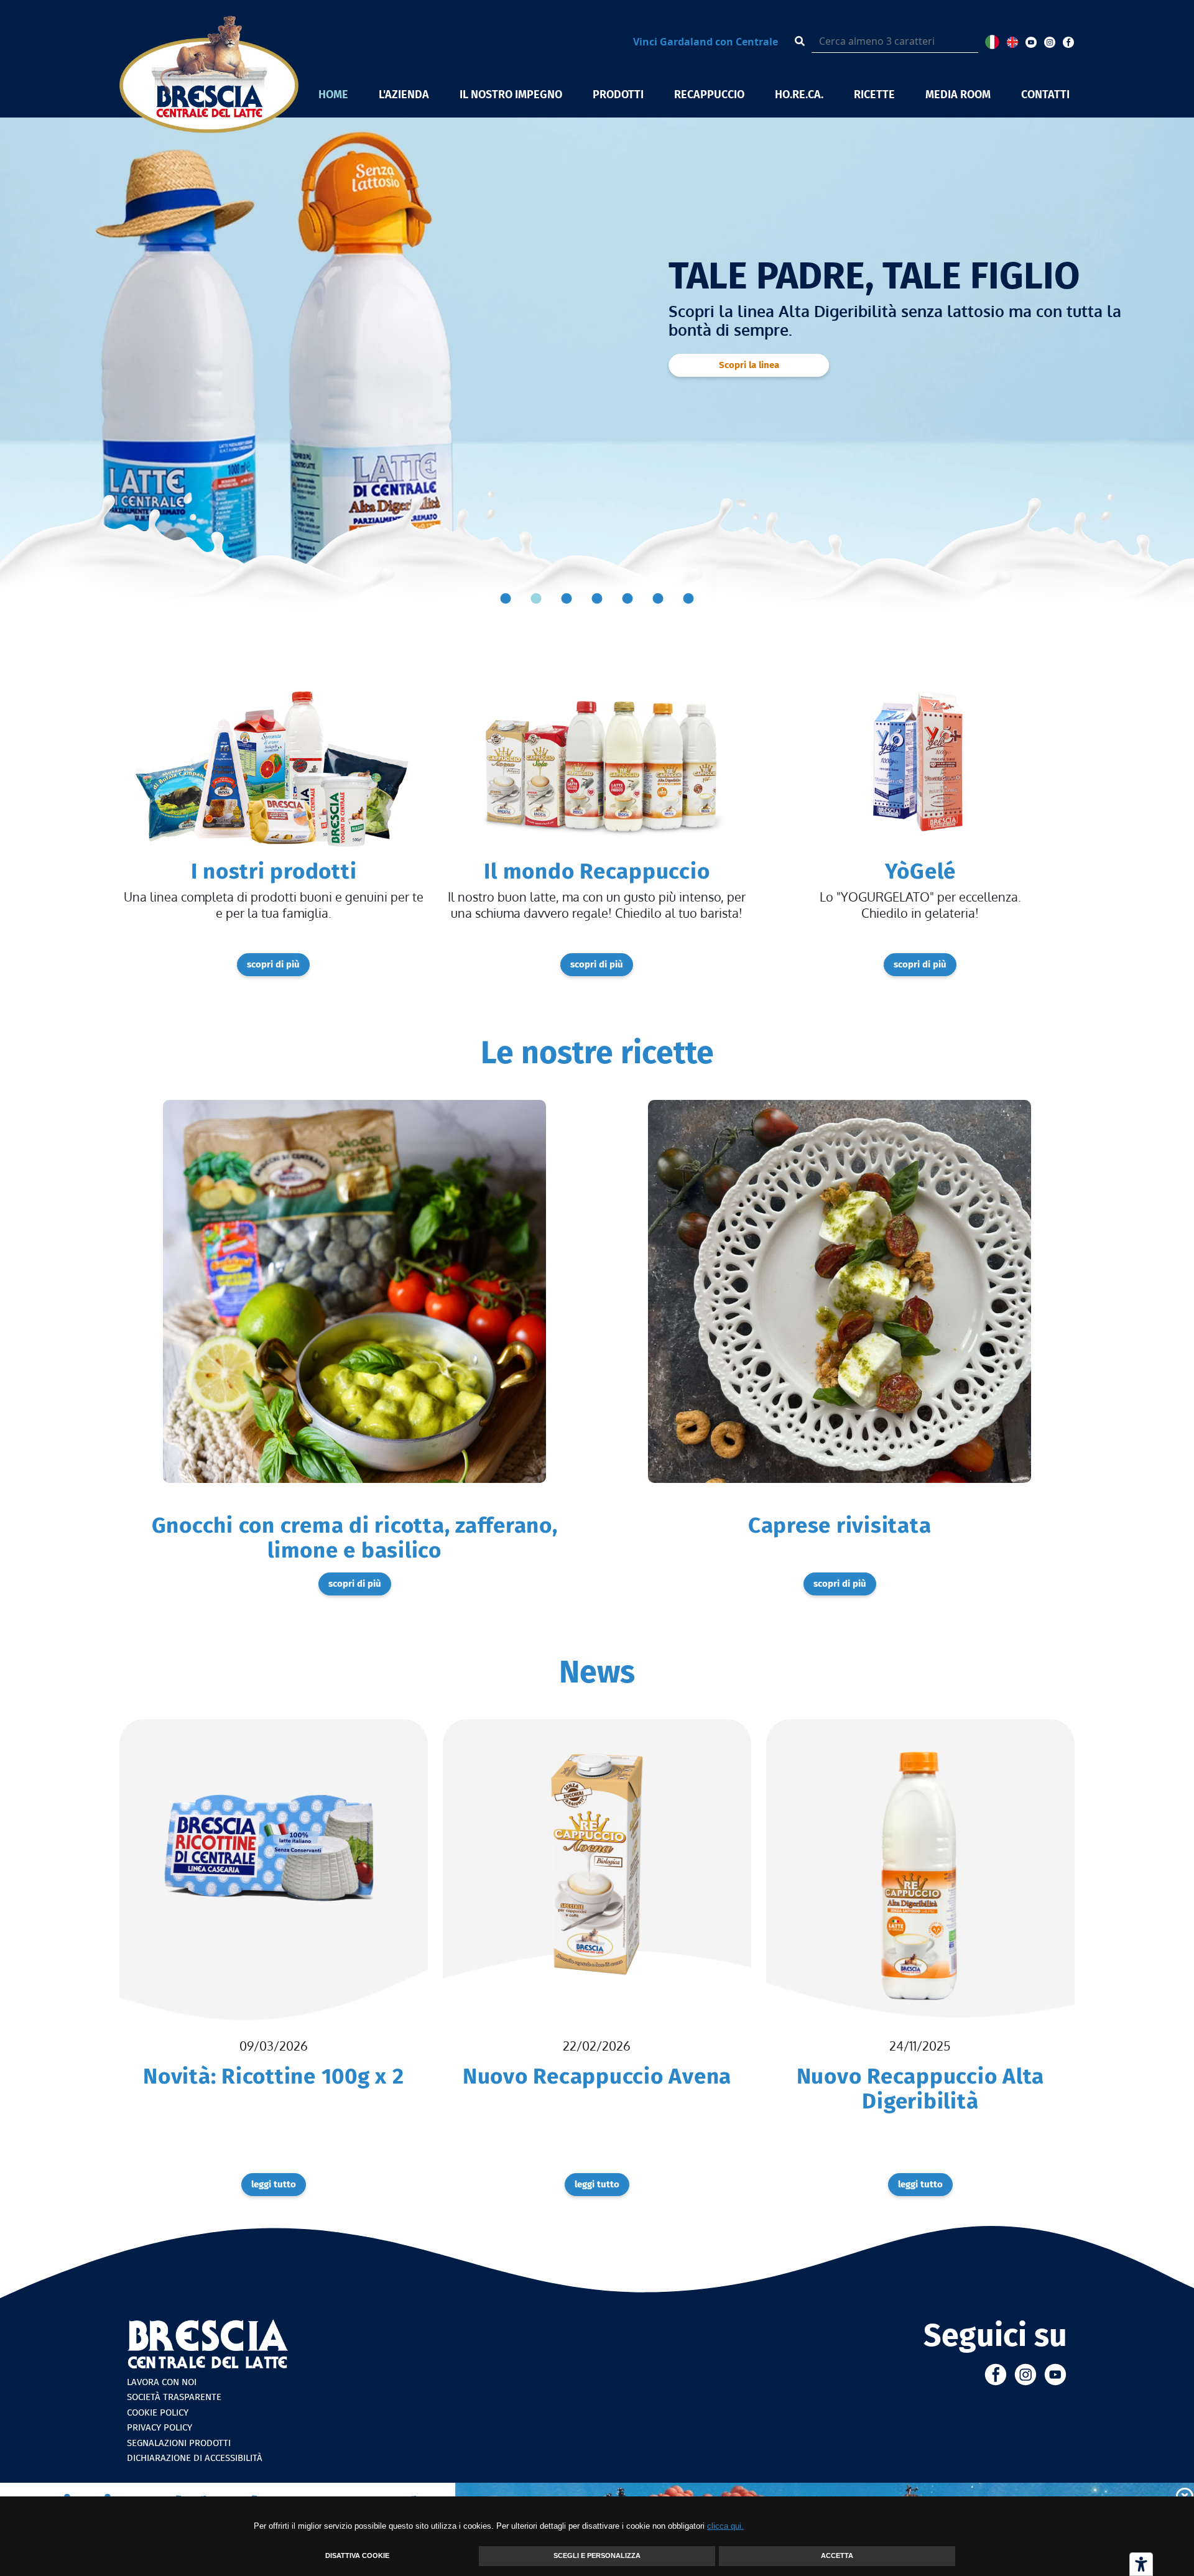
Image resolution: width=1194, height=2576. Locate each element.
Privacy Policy (160, 2427)
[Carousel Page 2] (536, 598)
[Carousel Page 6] (658, 598)
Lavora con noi (162, 2382)
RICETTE (874, 95)
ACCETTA (837, 2555)
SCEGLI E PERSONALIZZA (597, 2555)
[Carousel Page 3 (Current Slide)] (567, 598)
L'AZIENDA (404, 95)
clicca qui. (725, 2526)
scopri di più (749, 404)
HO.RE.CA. (799, 95)
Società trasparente (174, 2397)
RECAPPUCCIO (709, 95)
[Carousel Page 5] (628, 598)
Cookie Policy (158, 2412)
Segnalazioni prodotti (179, 2443)
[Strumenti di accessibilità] (1141, 2564)
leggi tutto (274, 2184)
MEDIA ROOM (958, 95)
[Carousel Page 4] (597, 598)
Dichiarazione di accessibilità (195, 2458)
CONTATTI (1045, 95)
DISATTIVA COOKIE (357, 2555)
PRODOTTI (618, 95)
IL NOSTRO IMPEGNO (511, 95)
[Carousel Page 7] (689, 598)
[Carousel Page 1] (506, 598)
